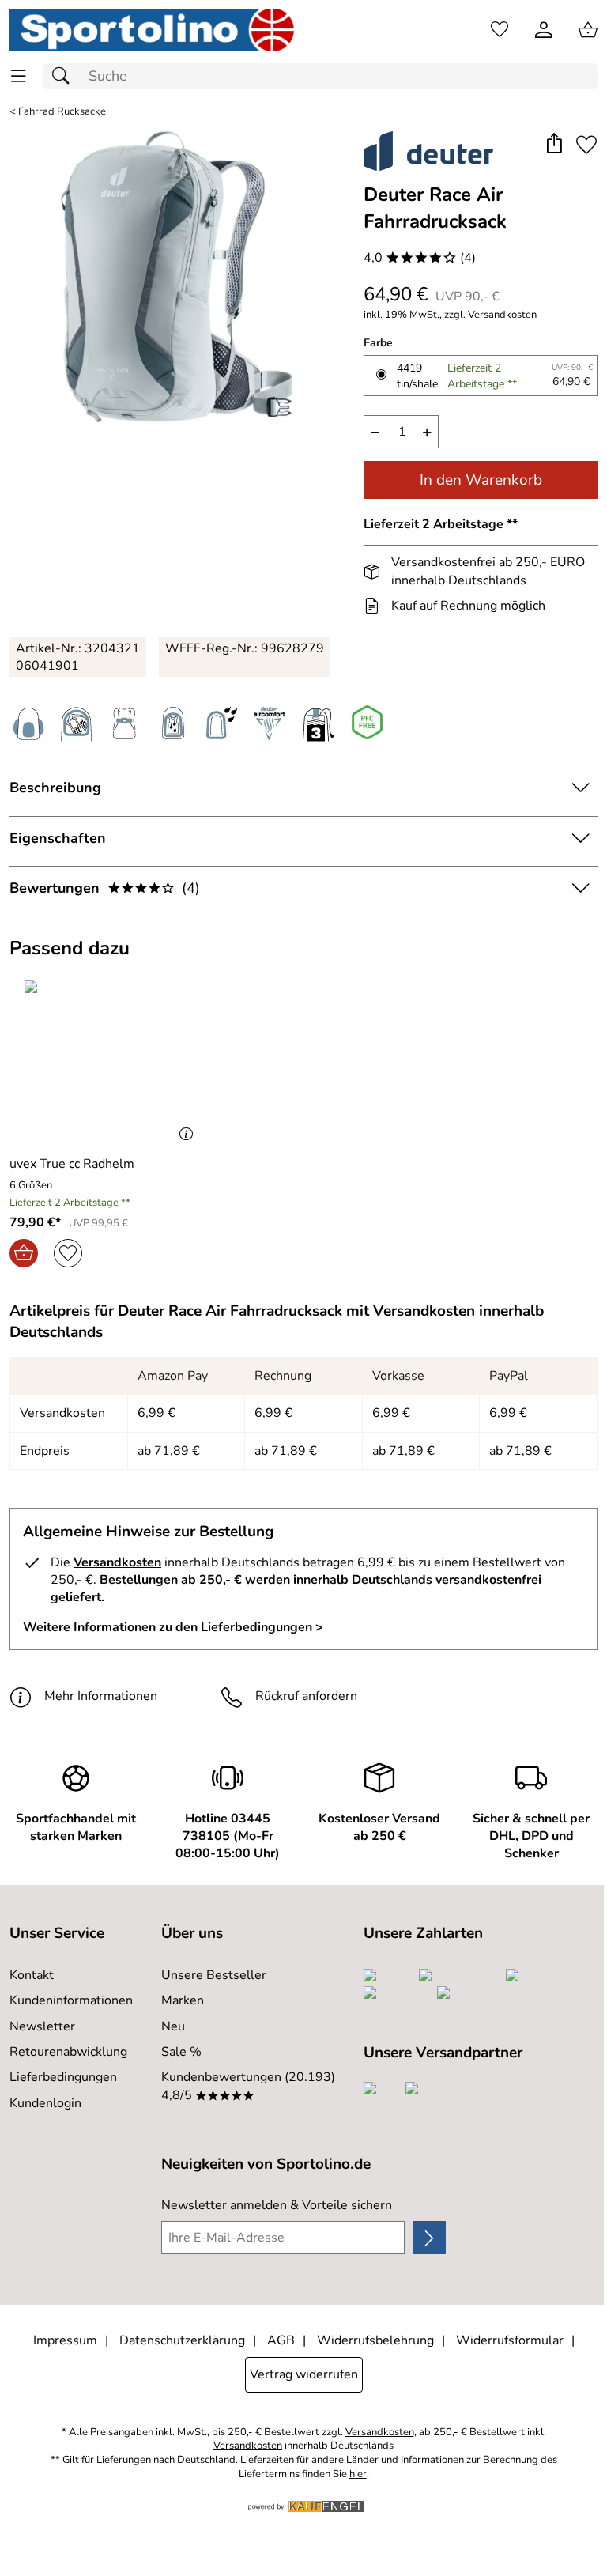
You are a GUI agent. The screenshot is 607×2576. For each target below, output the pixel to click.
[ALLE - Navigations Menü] (19, 76)
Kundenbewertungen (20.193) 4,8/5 (248, 2086)
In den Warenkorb (481, 480)
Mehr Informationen (101, 1696)
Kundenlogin (45, 2103)
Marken (183, 2000)
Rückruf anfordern (306, 1696)
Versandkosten (502, 315)
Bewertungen (105, 888)
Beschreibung (55, 788)
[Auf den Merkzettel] (586, 145)
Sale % (181, 2052)
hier (358, 2474)
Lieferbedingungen (63, 2077)
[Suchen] (65, 76)
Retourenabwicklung (68, 2052)
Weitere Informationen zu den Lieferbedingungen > (173, 1627)
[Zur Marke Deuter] (428, 151)
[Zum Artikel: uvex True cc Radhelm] (105, 1061)
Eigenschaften (58, 838)
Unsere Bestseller (214, 1975)
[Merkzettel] (500, 30)
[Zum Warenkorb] (588, 30)
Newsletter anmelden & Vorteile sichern (277, 2205)
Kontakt (32, 1975)
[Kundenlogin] (544, 30)
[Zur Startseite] (152, 30)
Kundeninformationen (71, 2000)
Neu (173, 2026)
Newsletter (42, 2026)
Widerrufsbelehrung (375, 2340)
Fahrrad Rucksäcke (62, 112)
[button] (554, 145)
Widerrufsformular (510, 2340)
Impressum (65, 2340)
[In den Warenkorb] (24, 1253)
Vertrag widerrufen (304, 2374)
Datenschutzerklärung (182, 2340)
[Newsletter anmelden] (429, 2238)
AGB (281, 2340)
